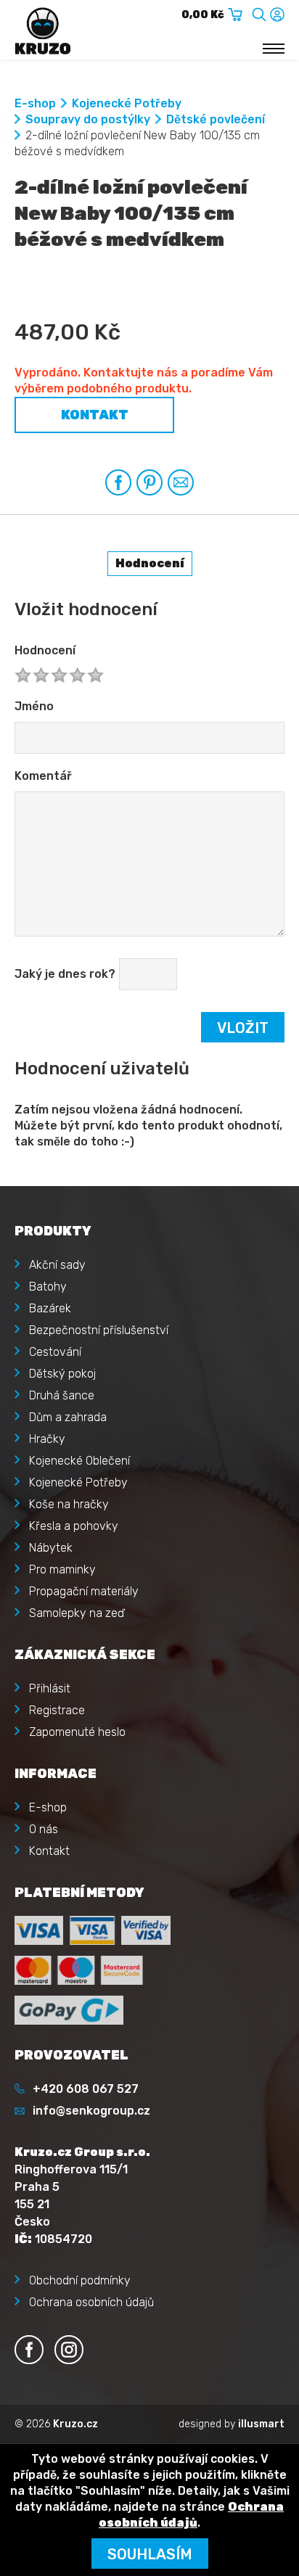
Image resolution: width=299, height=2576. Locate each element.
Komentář (43, 776)
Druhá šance (62, 1395)
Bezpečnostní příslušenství (99, 1330)
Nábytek (51, 1548)
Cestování (55, 1352)
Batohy (48, 1287)
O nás (44, 1829)
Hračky (47, 1439)
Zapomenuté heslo (77, 1732)
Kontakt (95, 415)
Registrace (57, 1710)
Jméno (34, 706)
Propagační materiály (84, 1591)
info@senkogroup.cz (91, 2111)
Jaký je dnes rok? (65, 974)
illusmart (261, 2424)
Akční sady (57, 1265)
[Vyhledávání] (259, 12)
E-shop (35, 103)
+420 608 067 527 (86, 2089)
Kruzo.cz (75, 2424)
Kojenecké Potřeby (127, 103)
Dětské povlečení (216, 119)
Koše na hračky (69, 1504)
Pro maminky (62, 1569)
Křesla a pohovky (74, 1526)
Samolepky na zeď (77, 1613)
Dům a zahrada (68, 1417)
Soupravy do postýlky (88, 119)
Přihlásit (50, 1688)
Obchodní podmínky (80, 2280)
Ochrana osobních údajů (91, 2302)
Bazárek (50, 1308)
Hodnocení (45, 650)
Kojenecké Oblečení (79, 1461)
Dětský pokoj (62, 1374)
